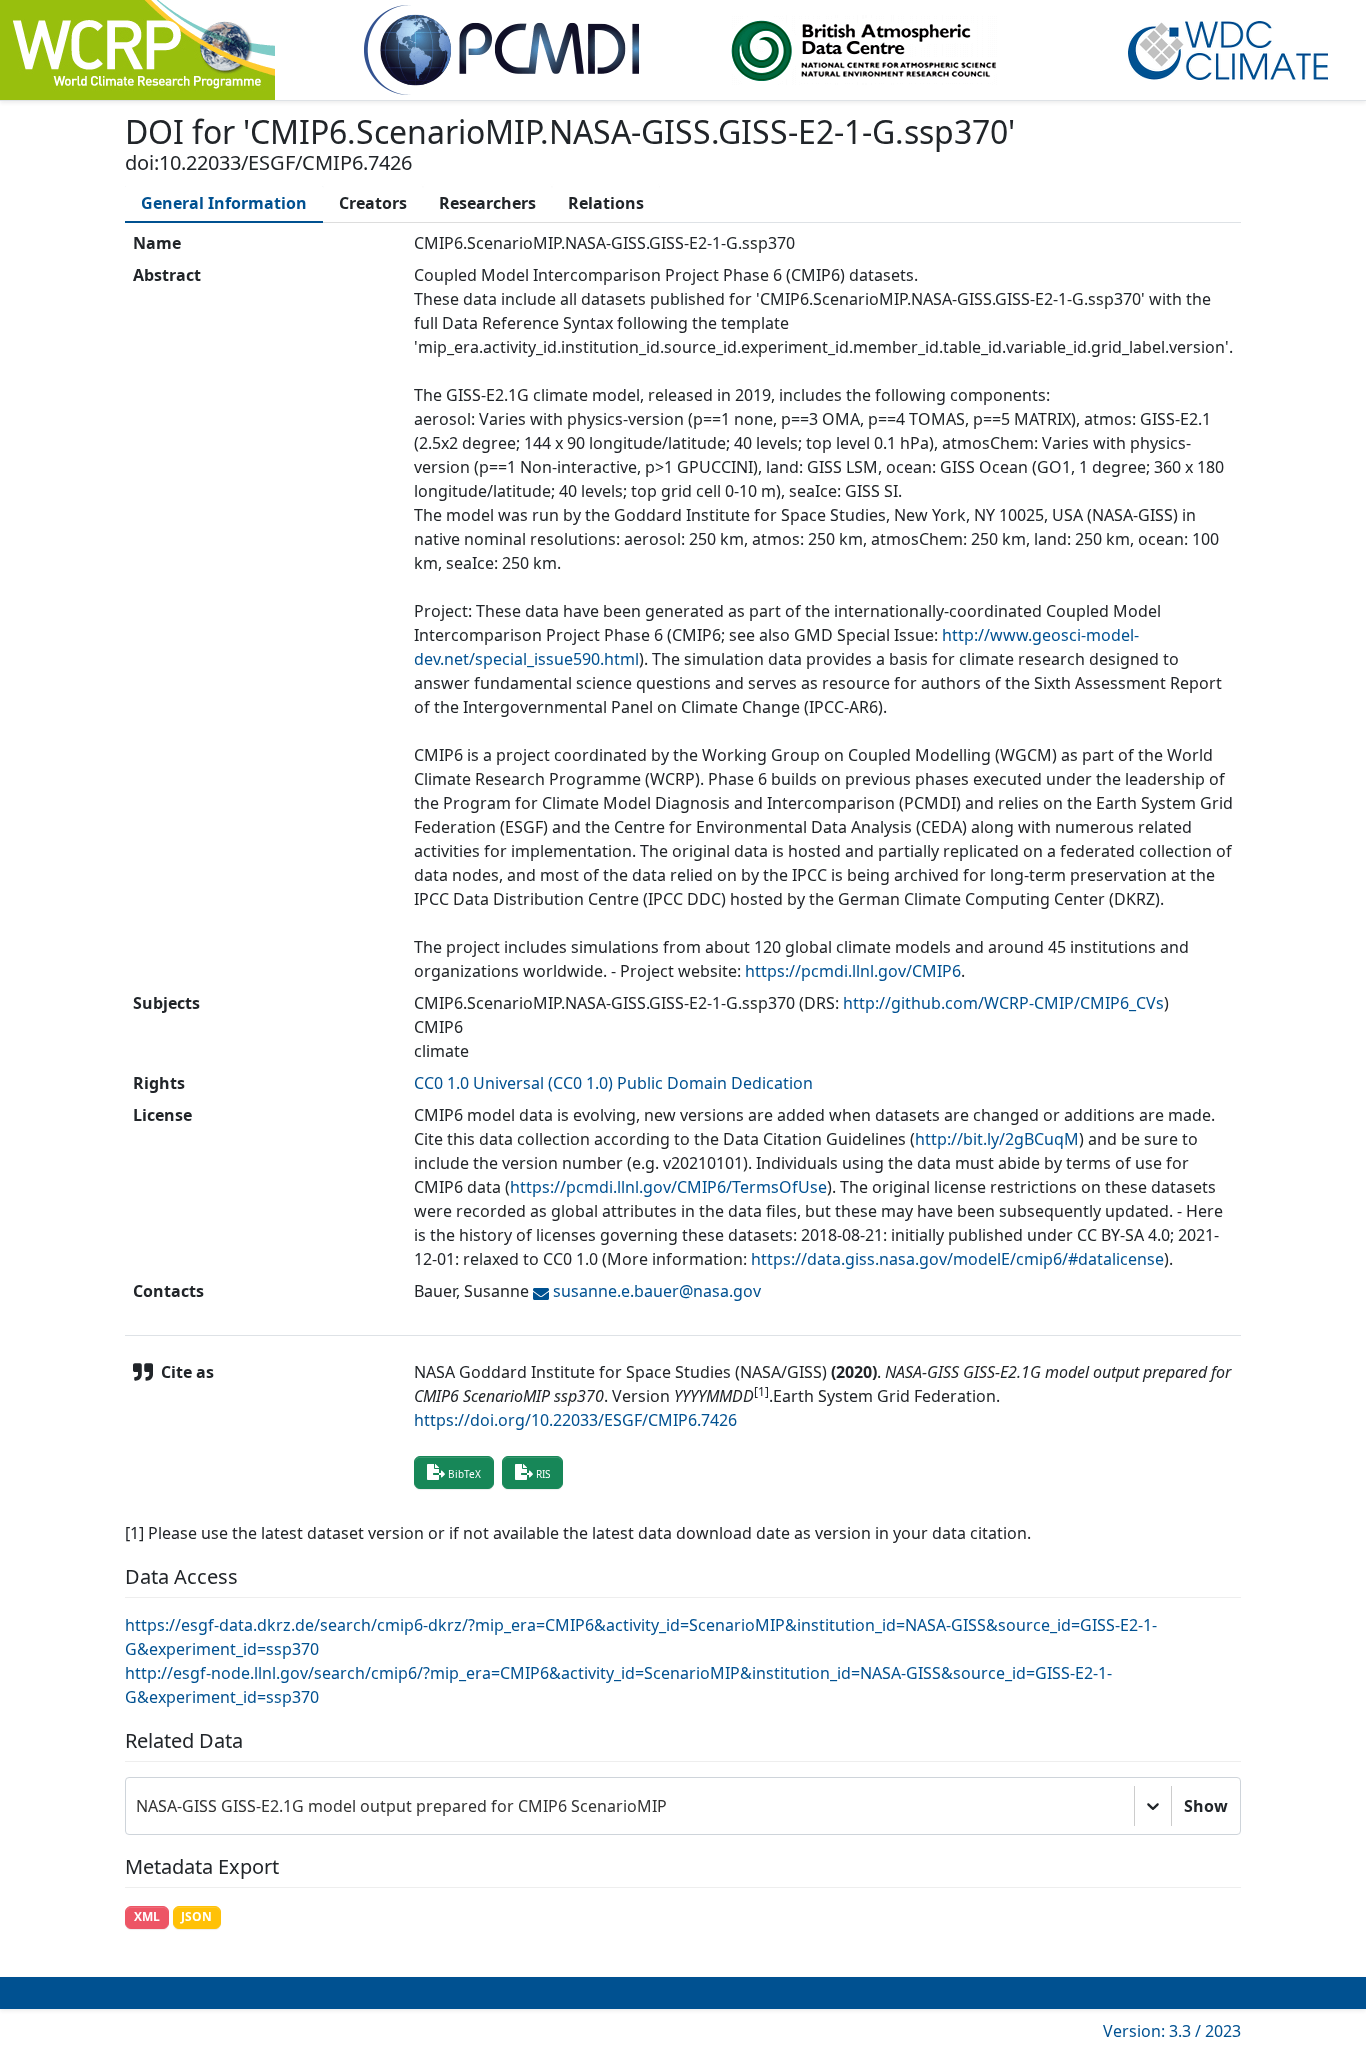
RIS (543, 1474)
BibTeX (464, 1474)
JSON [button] (196, 1916)
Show (1206, 1806)
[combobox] (138, 1806)
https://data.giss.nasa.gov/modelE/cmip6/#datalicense (957, 1259)
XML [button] (147, 1916)
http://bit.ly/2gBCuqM (997, 1139)
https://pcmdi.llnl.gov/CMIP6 (853, 971)
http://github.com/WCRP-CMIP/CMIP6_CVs (1003, 1003)
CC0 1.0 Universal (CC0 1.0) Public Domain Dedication (613, 1083)
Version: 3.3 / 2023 (1172, 2031)
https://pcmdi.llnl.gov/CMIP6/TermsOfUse (668, 1187)
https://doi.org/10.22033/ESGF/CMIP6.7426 (575, 1420)
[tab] (224, 203)
